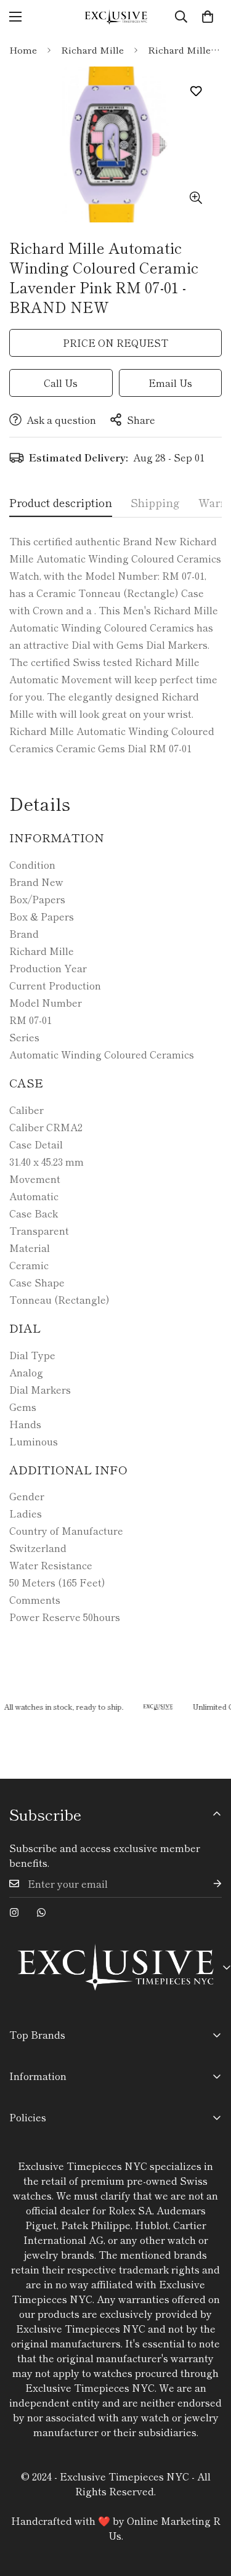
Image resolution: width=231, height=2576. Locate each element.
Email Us (170, 383)
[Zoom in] (196, 197)
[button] (208, 17)
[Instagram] (14, 1912)
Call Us (61, 383)
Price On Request (115, 343)
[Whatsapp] (41, 1912)
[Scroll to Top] (209, 2511)
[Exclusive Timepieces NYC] (116, 17)
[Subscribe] (208, 1884)
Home (23, 50)
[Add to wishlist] (196, 91)
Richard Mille (92, 50)
